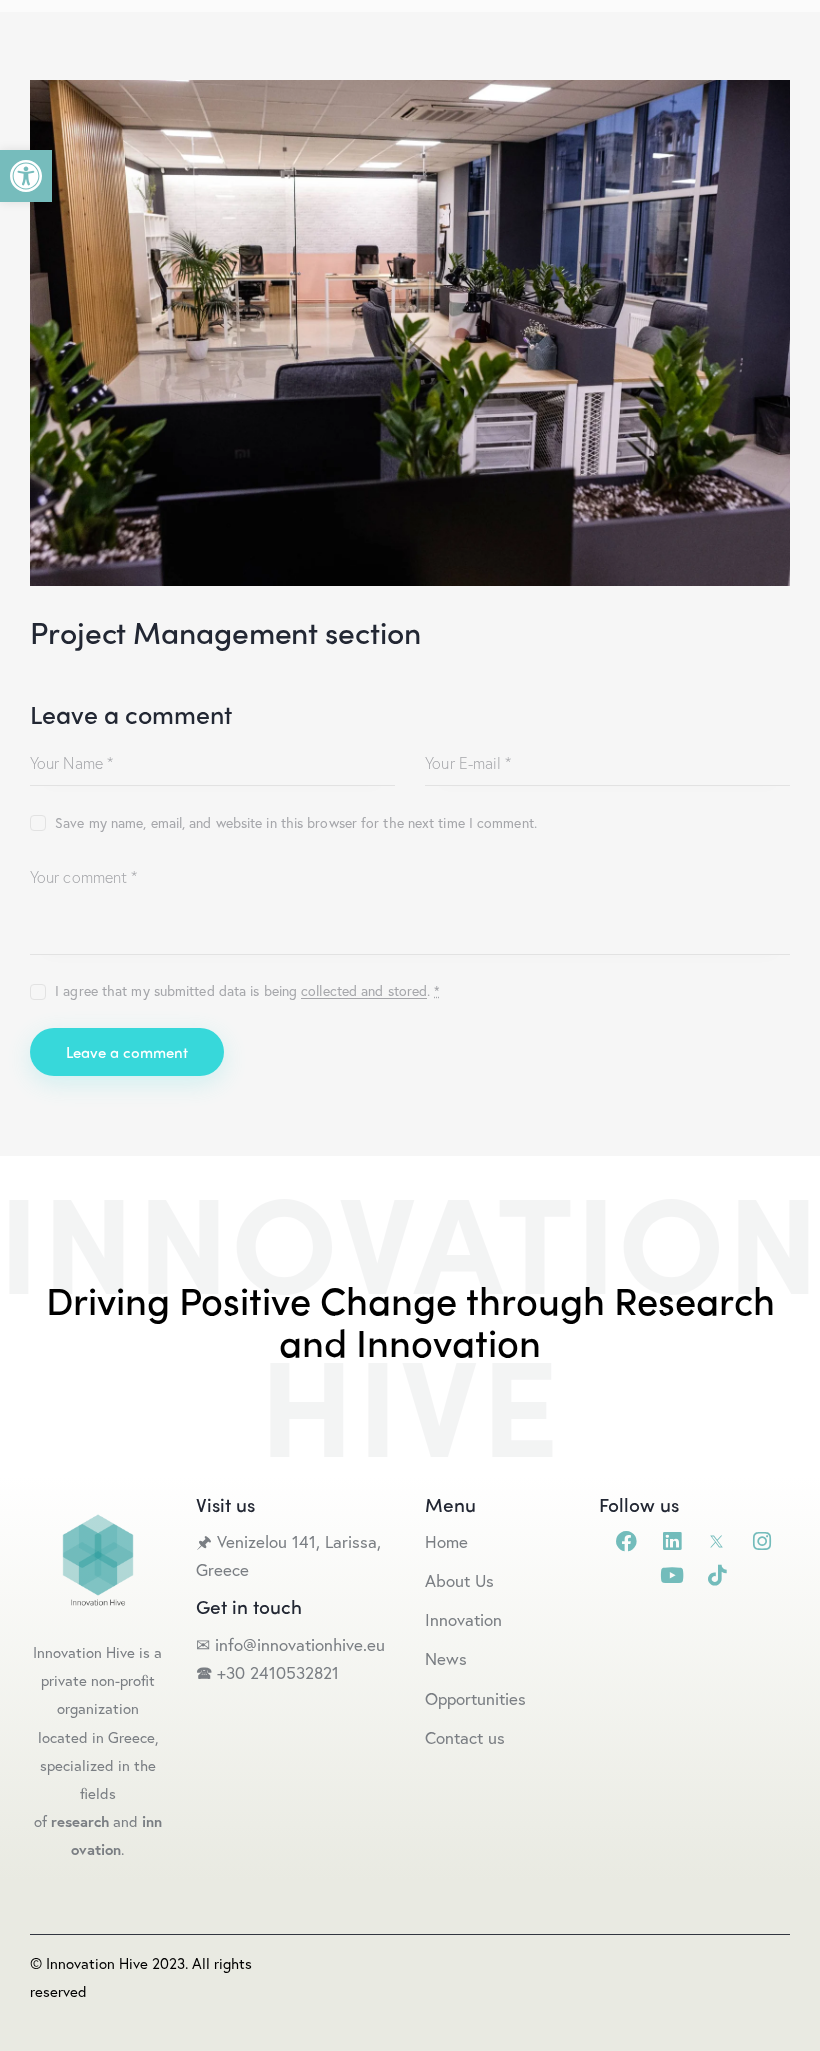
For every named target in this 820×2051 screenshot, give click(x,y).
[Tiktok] (716, 1575)
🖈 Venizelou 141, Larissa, (288, 1541)
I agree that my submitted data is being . (247, 990)
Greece (225, 1569)
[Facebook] (626, 1541)
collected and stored (364, 991)
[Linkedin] (671, 1541)
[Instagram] (761, 1541)
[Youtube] (671, 1575)
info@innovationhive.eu (297, 1644)
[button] (26, 176)
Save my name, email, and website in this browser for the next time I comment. (296, 822)
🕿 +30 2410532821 (267, 1672)
